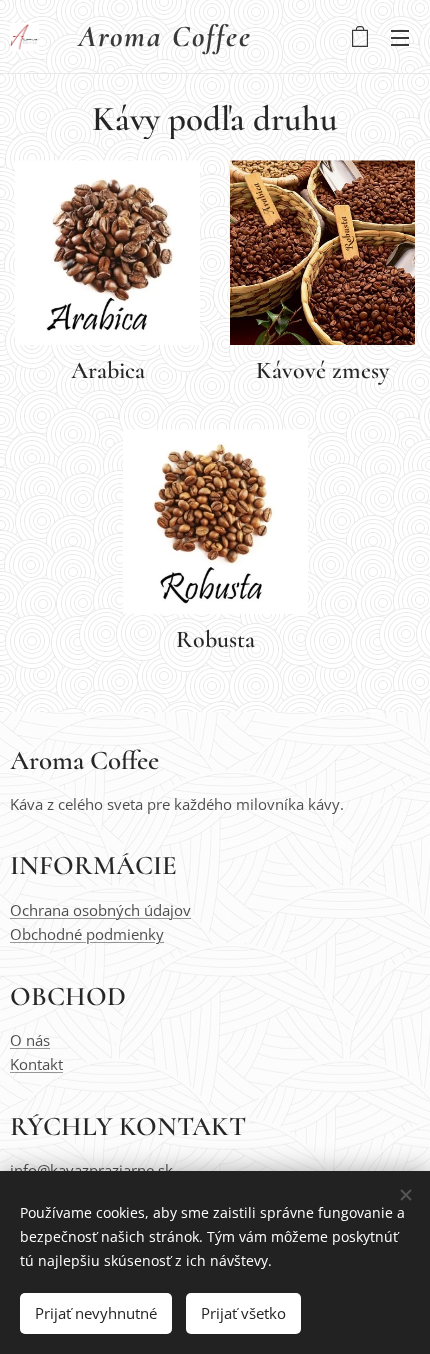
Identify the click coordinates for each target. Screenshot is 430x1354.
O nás (30, 1040)
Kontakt (36, 1064)
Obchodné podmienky (87, 934)
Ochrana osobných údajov (100, 910)
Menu (400, 37)
